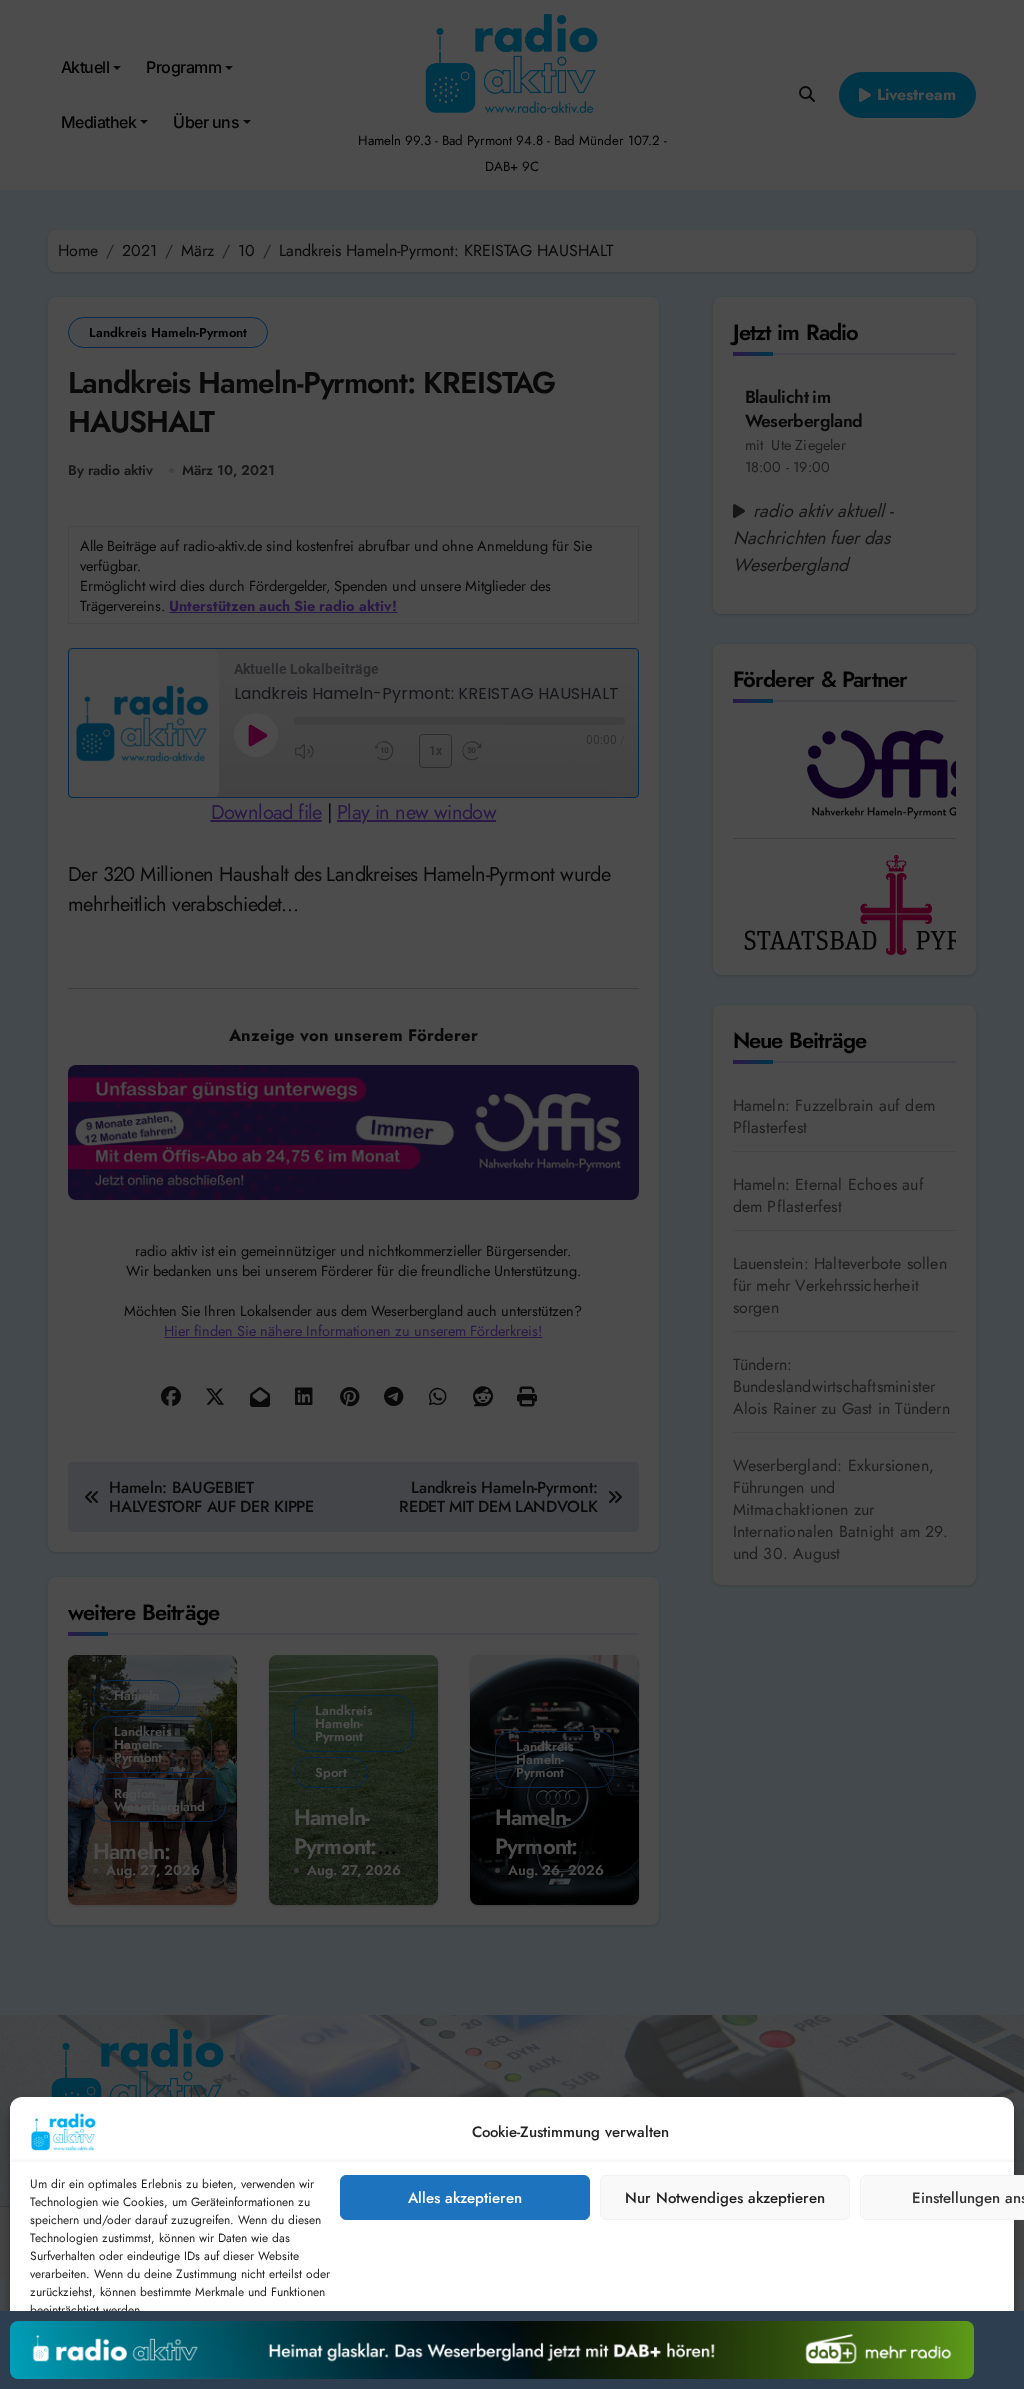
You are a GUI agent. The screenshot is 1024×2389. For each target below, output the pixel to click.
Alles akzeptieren (465, 2198)
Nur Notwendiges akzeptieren (725, 2198)
